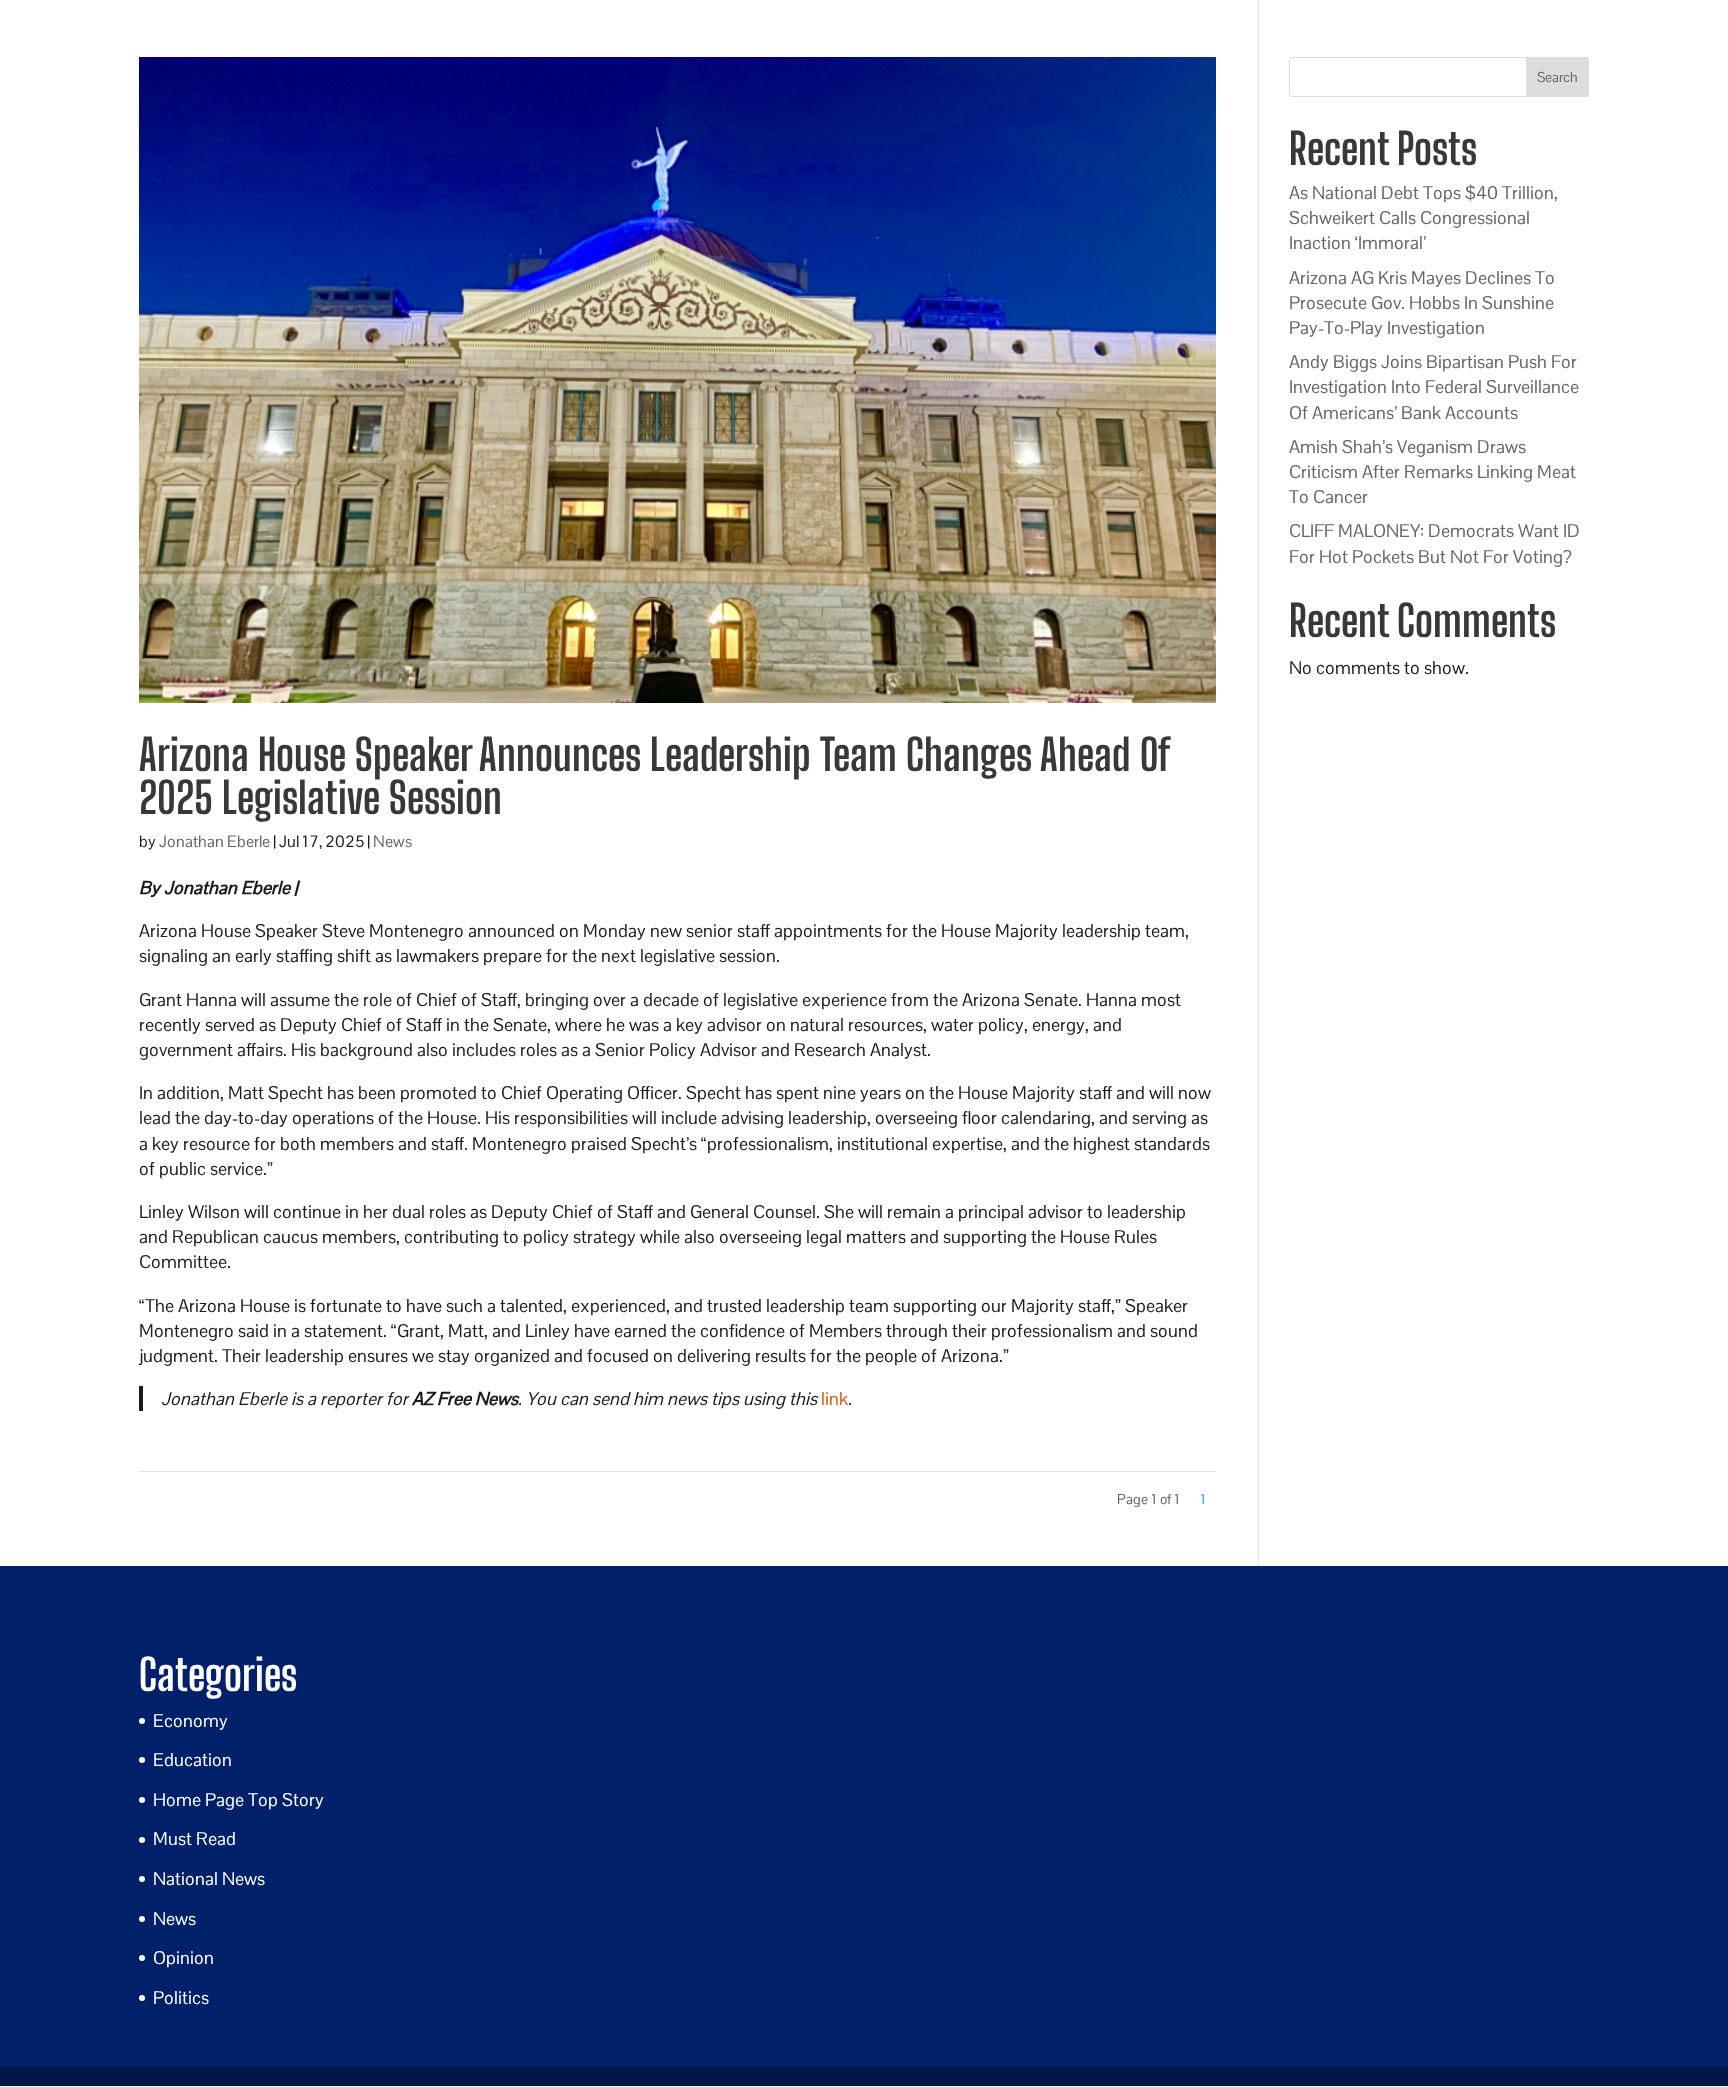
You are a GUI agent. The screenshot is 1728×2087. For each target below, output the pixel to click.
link (834, 1398)
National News (209, 1878)
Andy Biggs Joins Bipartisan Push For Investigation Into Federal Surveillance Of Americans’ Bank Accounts (1434, 386)
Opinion (183, 1957)
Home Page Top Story (238, 1799)
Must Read (194, 1838)
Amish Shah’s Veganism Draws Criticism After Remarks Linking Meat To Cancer (1432, 471)
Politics (181, 1997)
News (392, 841)
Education (192, 1759)
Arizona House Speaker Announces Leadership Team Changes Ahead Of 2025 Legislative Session (653, 776)
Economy (190, 1720)
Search (1557, 77)
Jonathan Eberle (214, 841)
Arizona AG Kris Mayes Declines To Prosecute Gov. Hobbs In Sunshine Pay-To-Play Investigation (1422, 302)
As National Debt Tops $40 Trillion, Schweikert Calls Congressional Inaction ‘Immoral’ (1423, 217)
